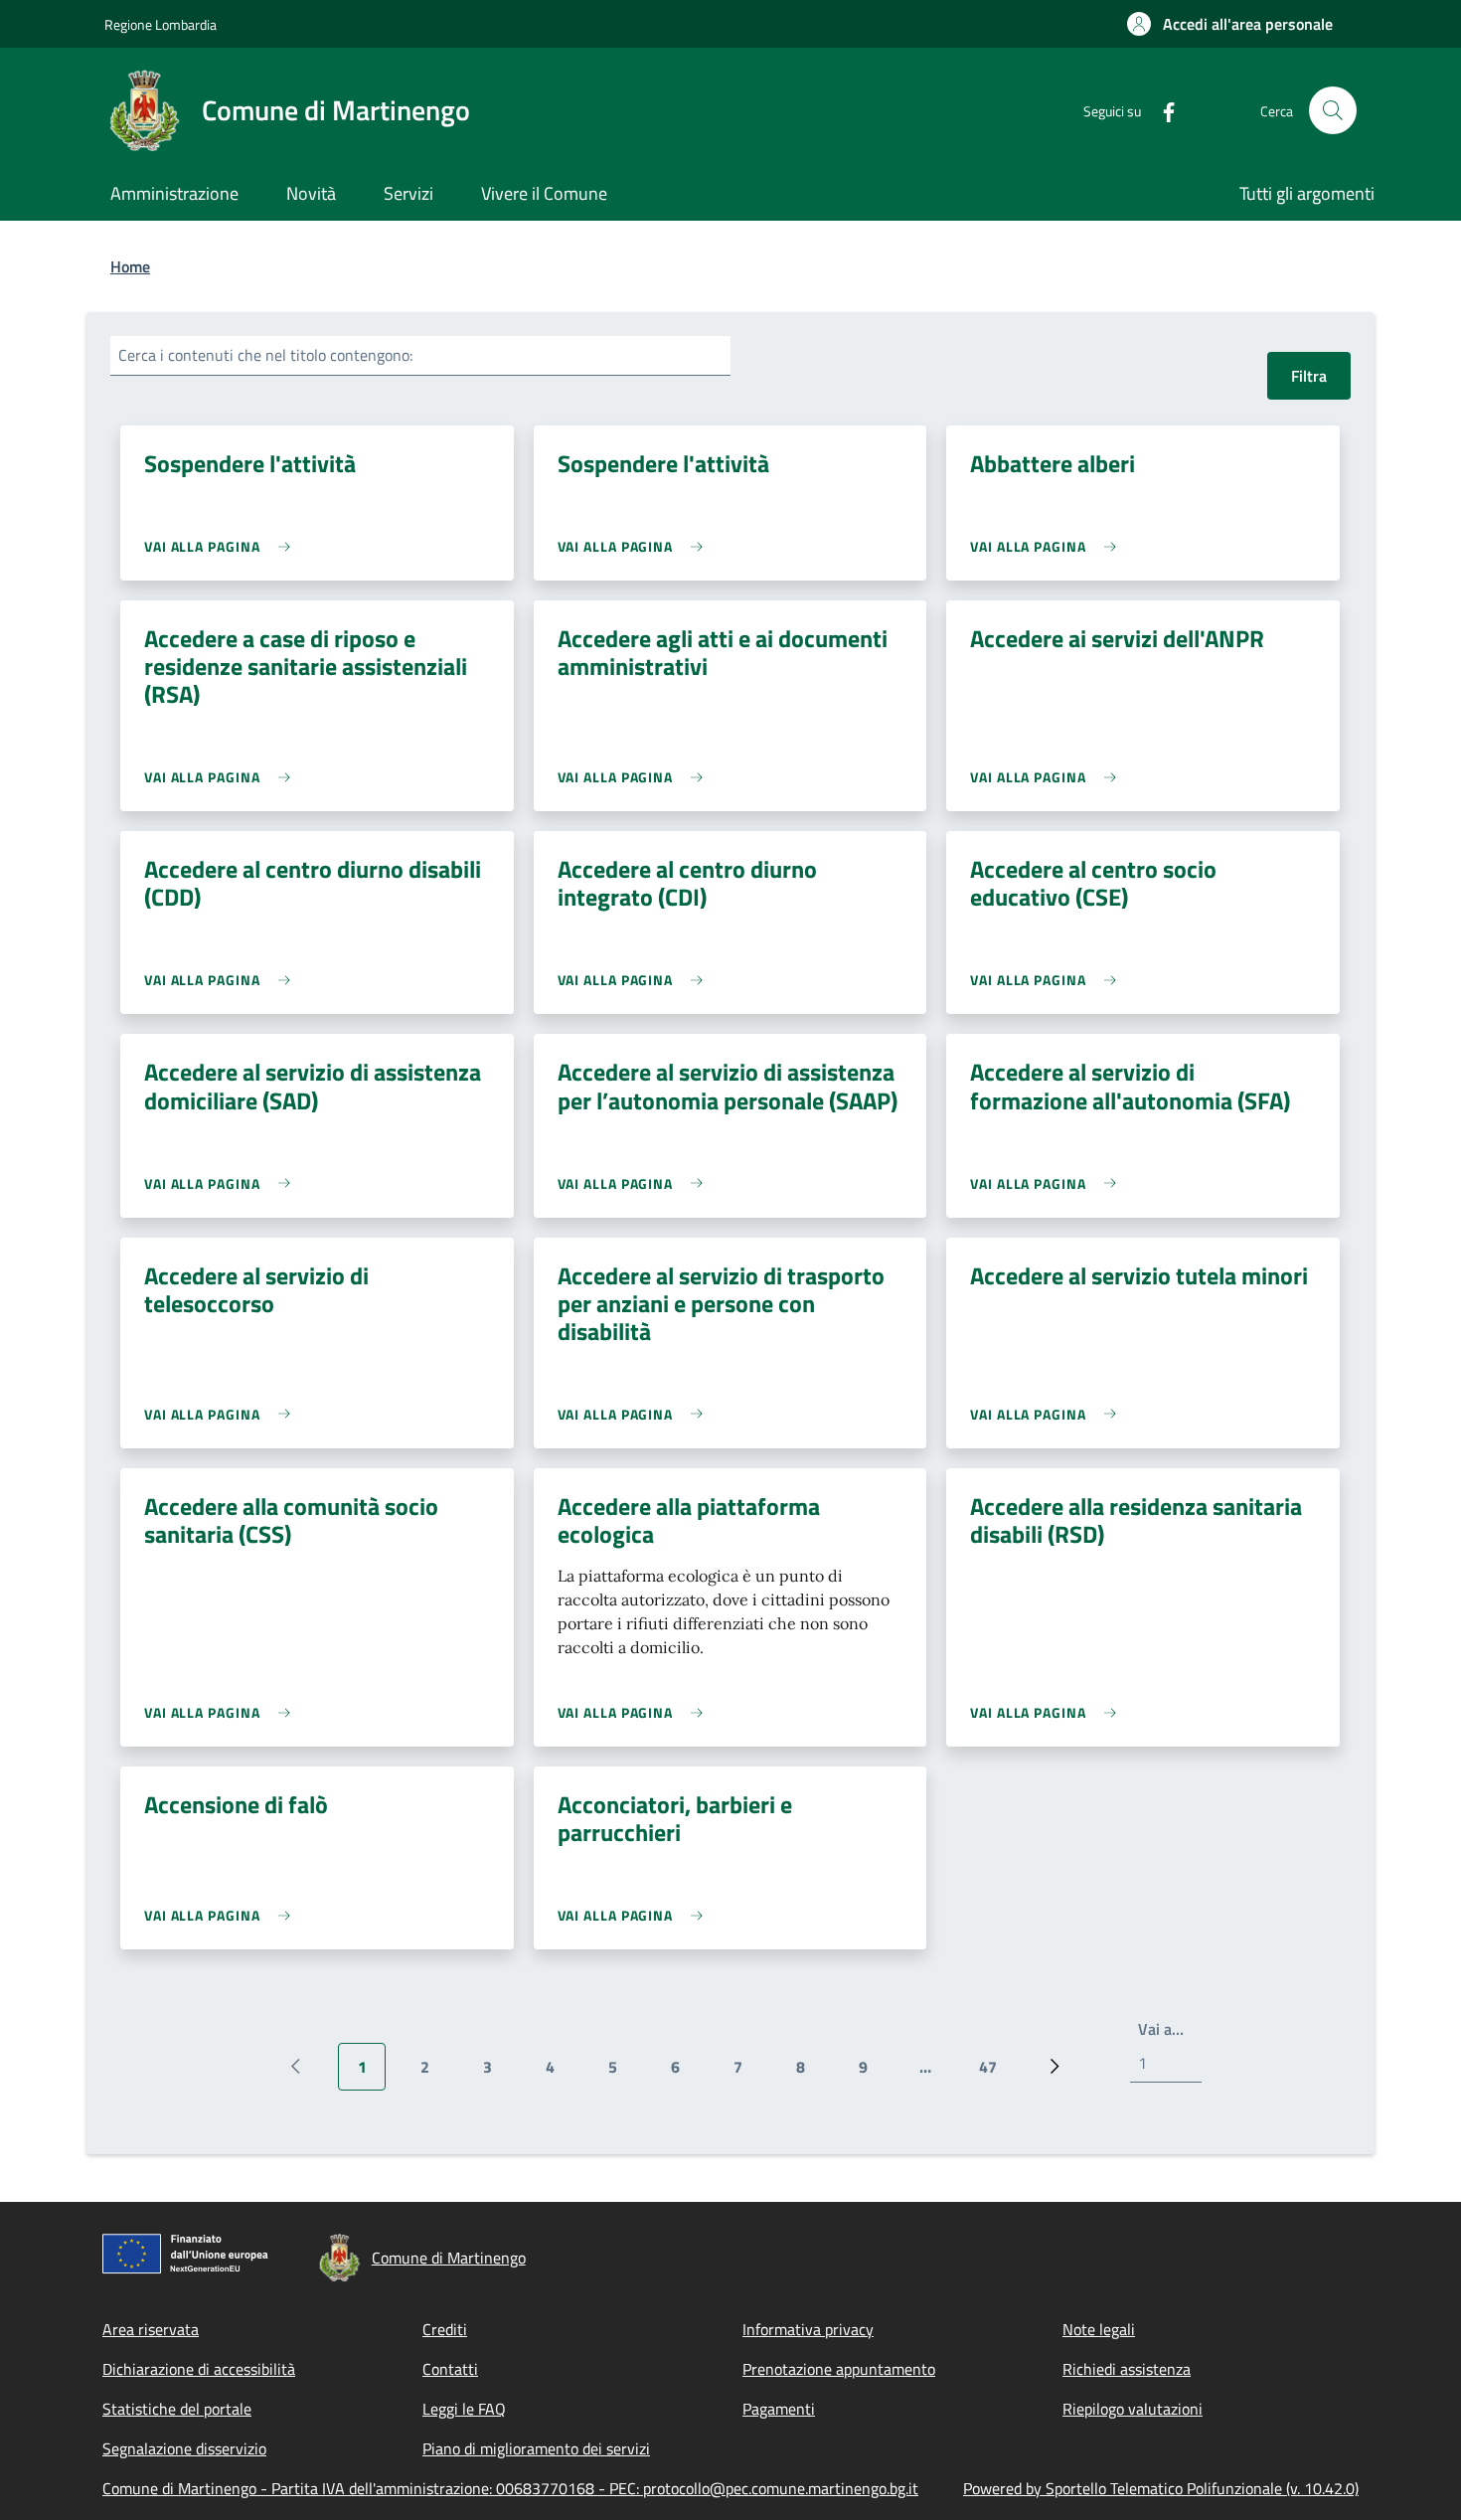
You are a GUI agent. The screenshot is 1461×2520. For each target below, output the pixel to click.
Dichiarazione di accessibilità (199, 2369)
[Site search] (1333, 110)
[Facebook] (1161, 110)
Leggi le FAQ (464, 2409)
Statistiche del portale (177, 2409)
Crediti (445, 2329)
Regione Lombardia (161, 24)
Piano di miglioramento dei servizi (536, 2448)
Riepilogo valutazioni (1133, 2409)
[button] (1230, 24)
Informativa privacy (808, 2329)
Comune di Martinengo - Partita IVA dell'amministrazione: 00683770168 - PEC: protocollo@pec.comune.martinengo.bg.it (510, 2488)
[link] (222, 546)
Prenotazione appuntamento (839, 2369)
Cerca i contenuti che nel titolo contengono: (265, 355)
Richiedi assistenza (1127, 2369)
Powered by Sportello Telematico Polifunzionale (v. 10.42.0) (1161, 2488)
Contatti (450, 2369)
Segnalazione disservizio (184, 2448)
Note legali (1099, 2329)
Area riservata (151, 2329)
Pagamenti (779, 2409)
